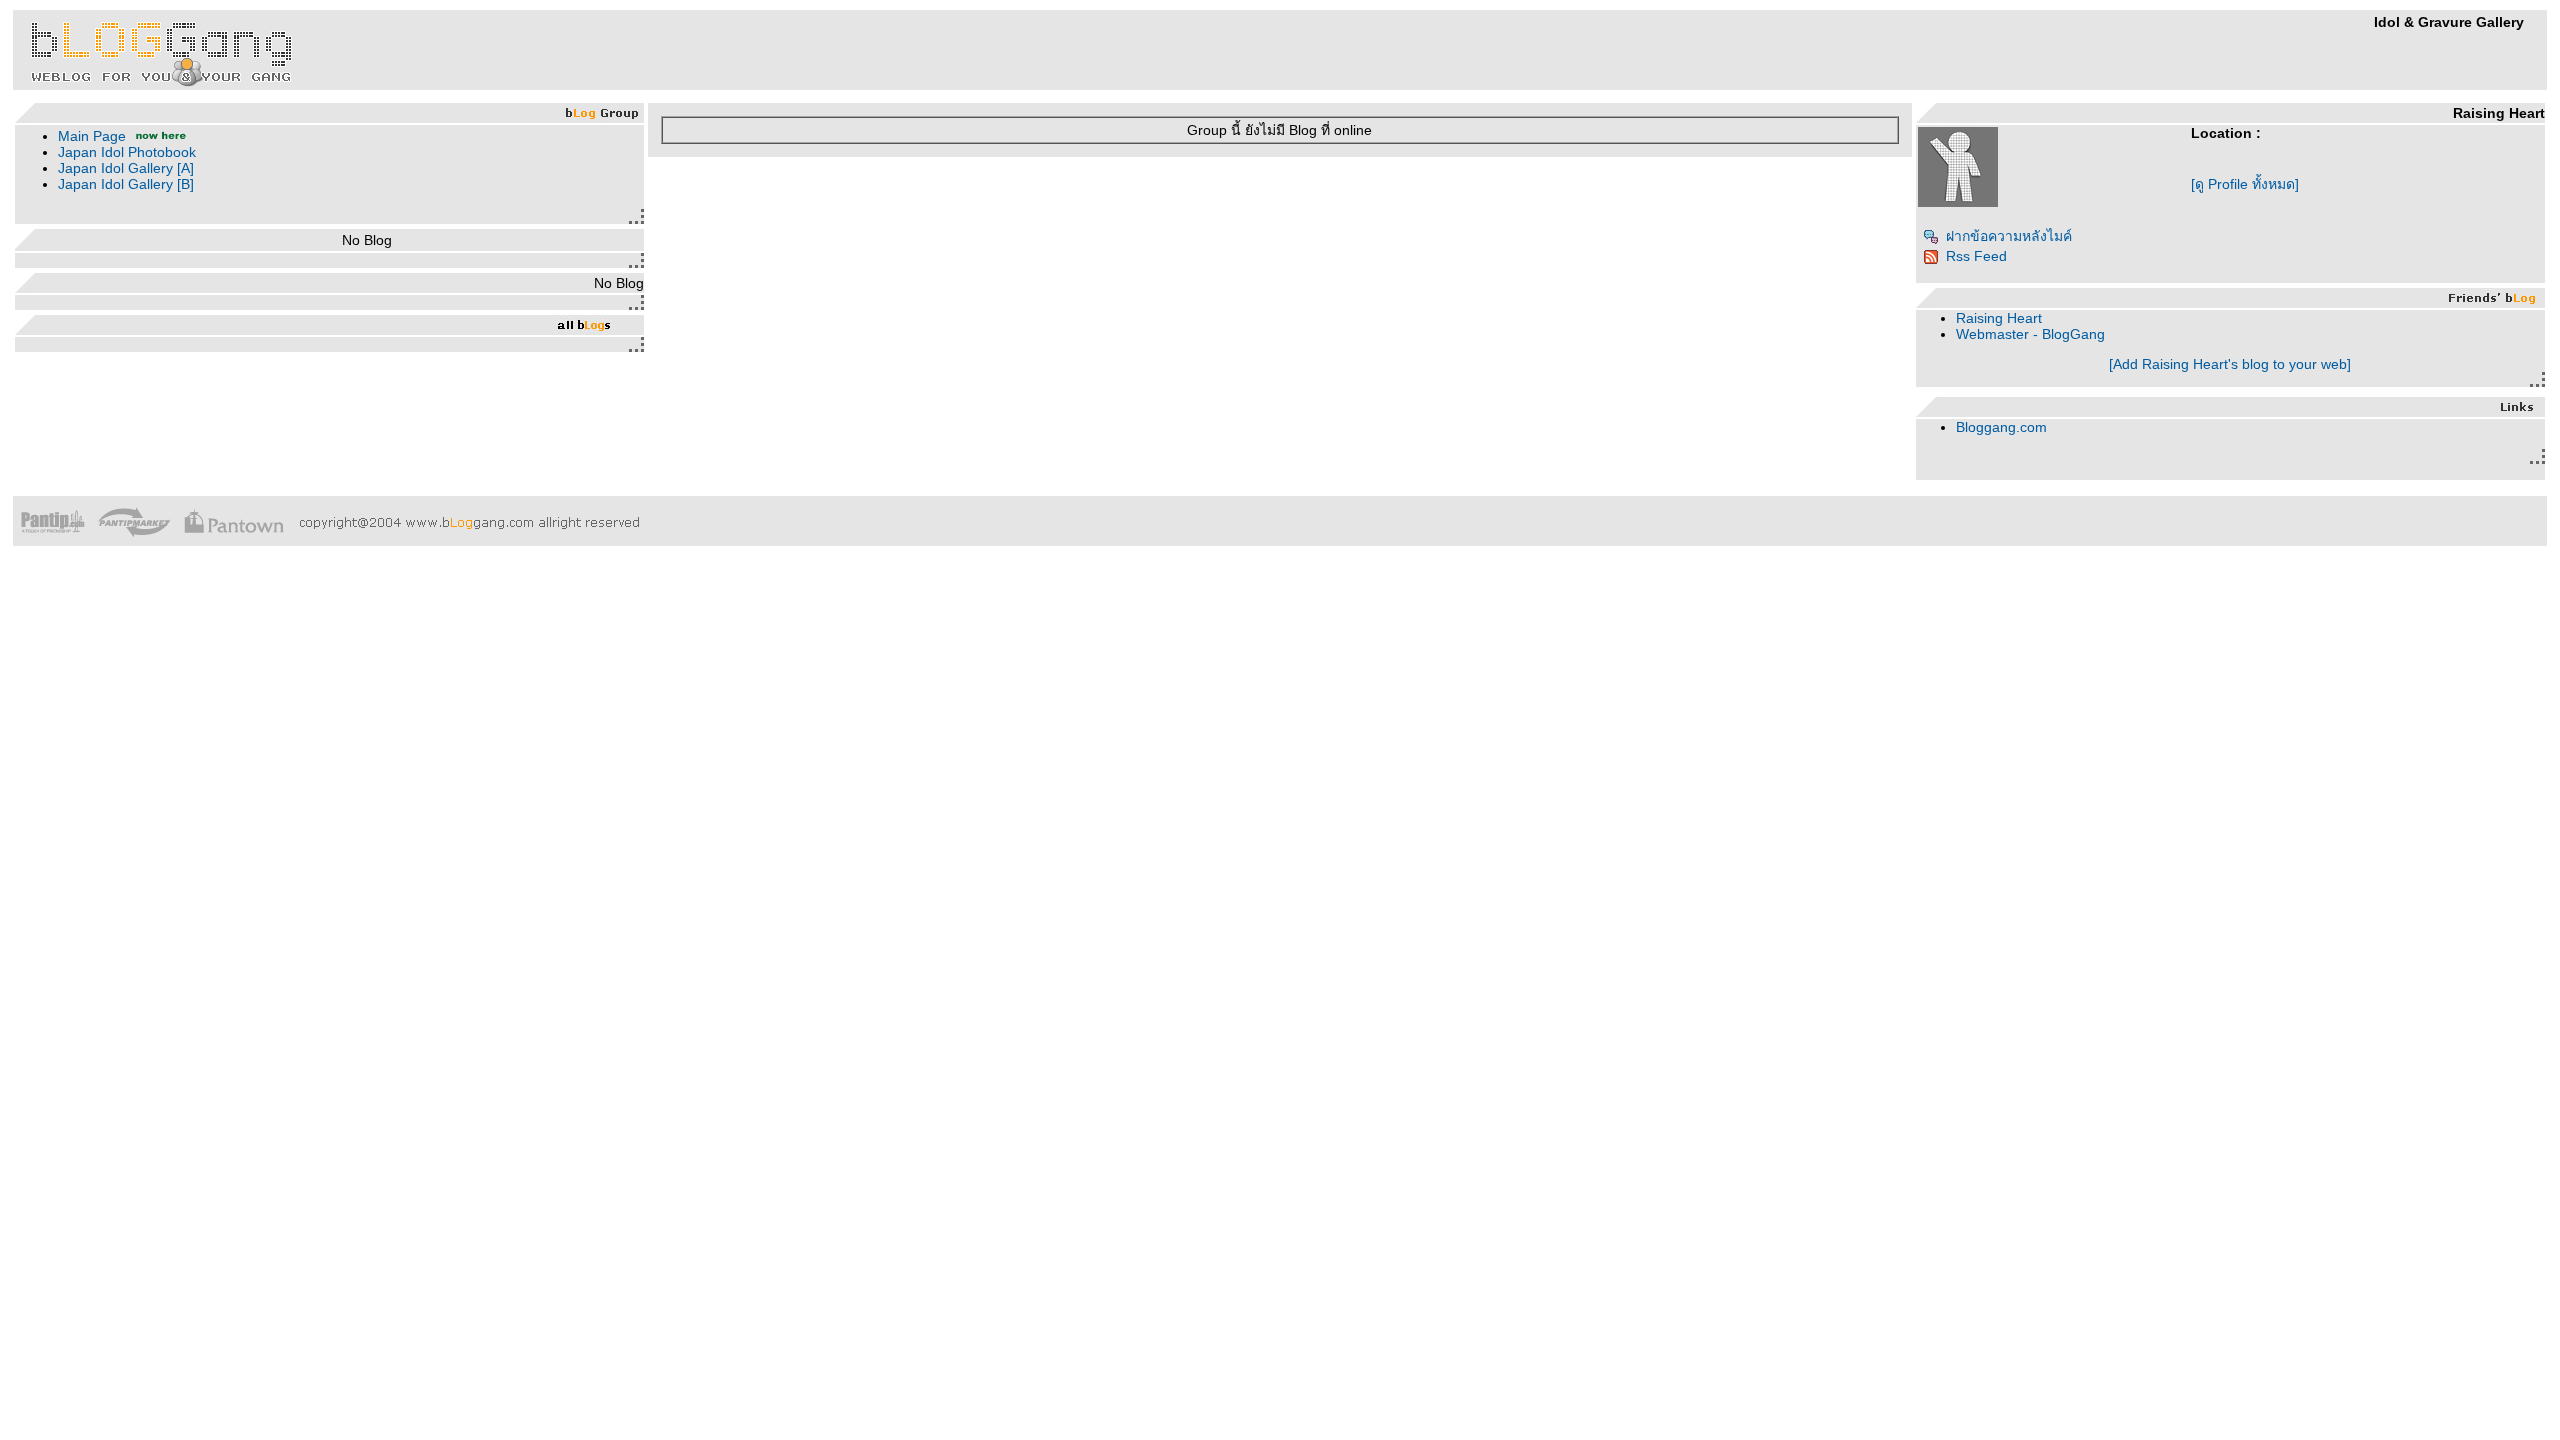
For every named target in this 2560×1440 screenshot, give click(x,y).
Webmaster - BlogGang (2030, 334)
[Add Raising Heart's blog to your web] (2230, 364)
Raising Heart (1999, 318)
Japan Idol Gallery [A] (126, 168)
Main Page (92, 136)
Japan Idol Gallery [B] (126, 184)
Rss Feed (1976, 256)
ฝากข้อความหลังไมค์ (2009, 236)
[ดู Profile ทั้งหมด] (2245, 184)
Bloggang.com (2001, 427)
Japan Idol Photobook (127, 152)
